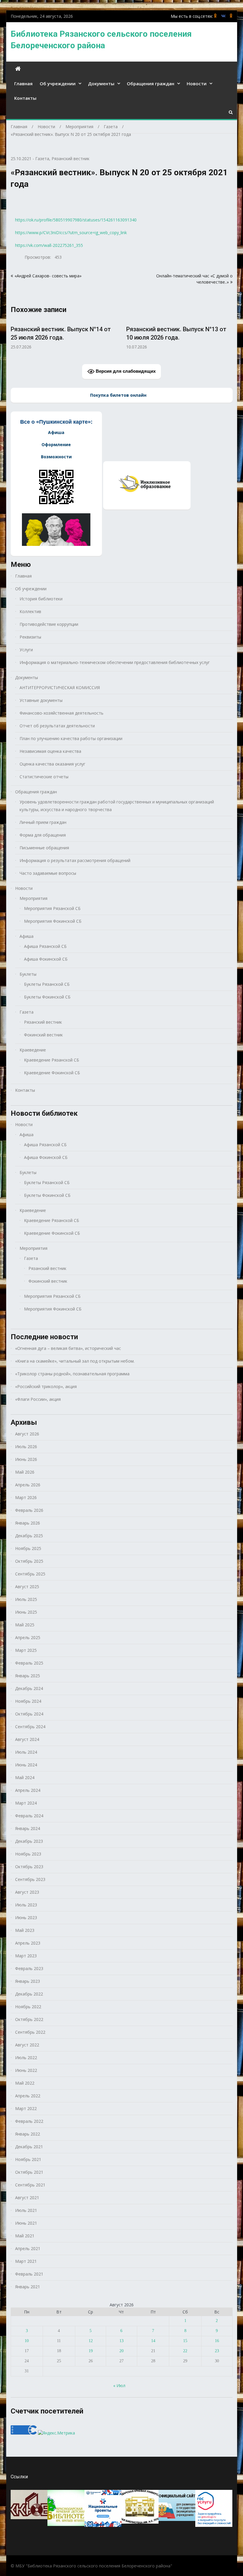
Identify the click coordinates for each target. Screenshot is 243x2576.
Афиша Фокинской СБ (46, 959)
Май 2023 (25, 1930)
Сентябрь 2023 (30, 1879)
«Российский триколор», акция (46, 1386)
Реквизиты (30, 637)
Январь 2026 (28, 1523)
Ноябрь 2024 (28, 1701)
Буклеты (28, 974)
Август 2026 (27, 1434)
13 (121, 2341)
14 (153, 2341)
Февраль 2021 (29, 2274)
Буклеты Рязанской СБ (47, 984)
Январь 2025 (28, 1676)
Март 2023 (26, 1956)
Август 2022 (27, 2045)
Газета (42, 159)
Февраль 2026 (29, 1510)
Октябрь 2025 (29, 1561)
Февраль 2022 (29, 2121)
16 (217, 2341)
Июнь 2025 (26, 1612)
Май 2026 (25, 1472)
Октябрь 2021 (29, 2172)
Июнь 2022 (26, 2070)
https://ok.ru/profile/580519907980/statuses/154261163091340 (76, 220)
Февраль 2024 (29, 1816)
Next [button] (229, 337)
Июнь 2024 (26, 1765)
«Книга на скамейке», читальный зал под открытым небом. (75, 1361)
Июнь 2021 (26, 2223)
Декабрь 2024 (29, 1688)
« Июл (119, 2386)
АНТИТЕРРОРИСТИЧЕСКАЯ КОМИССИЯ (60, 688)
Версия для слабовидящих (125, 371)
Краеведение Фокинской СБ (52, 1073)
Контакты (25, 98)
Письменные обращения (44, 848)
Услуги (26, 650)
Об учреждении (58, 83)
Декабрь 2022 (29, 1994)
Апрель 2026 (28, 1485)
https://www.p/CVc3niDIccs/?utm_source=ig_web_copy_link (71, 233)
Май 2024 (25, 1777)
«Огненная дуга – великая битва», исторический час (68, 1348)
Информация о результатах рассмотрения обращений (75, 860)
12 (91, 2341)
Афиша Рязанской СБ (45, 946)
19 (91, 2351)
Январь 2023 (28, 1981)
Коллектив (30, 611)
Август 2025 (27, 1587)
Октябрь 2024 (29, 1714)
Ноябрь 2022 (28, 2007)
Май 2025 (25, 1625)
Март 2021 (26, 2261)
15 (185, 2341)
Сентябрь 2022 (30, 2032)
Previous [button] (15, 337)
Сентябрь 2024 (30, 1727)
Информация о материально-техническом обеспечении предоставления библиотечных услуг (115, 662)
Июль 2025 (26, 1599)
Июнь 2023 (26, 1917)
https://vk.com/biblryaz (223, 16)
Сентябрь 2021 (30, 2185)
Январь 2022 (28, 2134)
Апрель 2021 (28, 2248)
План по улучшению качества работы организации (71, 738)
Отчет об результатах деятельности (57, 726)
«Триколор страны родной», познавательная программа (72, 1374)
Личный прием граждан (43, 822)
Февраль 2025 (29, 1663)
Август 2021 (27, 2198)
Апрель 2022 (28, 2096)
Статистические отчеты (44, 777)
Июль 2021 (26, 2210)
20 (121, 2351)
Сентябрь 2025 (30, 1574)
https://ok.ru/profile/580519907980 (215, 16)
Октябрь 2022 (29, 2019)
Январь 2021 (28, 2287)
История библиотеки (41, 599)
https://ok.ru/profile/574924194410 (231, 16)
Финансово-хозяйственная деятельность (61, 713)
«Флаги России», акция (38, 1399)
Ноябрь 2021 (28, 2159)
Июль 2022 (26, 2058)
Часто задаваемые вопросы (48, 873)
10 (27, 2341)
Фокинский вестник (43, 1035)
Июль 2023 (26, 1905)
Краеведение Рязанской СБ (52, 1060)
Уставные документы (41, 700)
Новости (197, 83)
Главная (23, 83)
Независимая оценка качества (50, 751)
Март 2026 (26, 1497)
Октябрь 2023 (29, 1867)
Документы (101, 83)
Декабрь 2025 (29, 1536)
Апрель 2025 (28, 1637)
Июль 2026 (26, 1447)
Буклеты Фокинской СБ (47, 997)
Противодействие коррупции (49, 624)
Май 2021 (25, 2236)
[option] (64, 335)
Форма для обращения (43, 835)
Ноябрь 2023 (28, 1854)
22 (185, 2351)
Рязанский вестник (71, 159)
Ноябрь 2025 (28, 1548)
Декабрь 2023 (29, 1841)
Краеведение (33, 1050)
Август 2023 (27, 1892)
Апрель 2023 (28, 1943)
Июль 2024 (26, 1752)
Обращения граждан (151, 83)
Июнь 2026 (26, 1459)
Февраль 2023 (29, 1968)
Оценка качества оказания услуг (52, 764)
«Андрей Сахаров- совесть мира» (48, 276)
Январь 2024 (28, 1828)
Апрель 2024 (28, 1790)
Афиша (27, 936)
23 (217, 2351)
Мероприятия (33, 898)
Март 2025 (26, 1650)
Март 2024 (26, 1803)
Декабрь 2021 (29, 2147)
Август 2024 (27, 1739)
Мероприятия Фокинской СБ (53, 921)
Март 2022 (26, 2108)
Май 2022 (25, 2083)
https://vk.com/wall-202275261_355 (49, 245)
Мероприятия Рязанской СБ (52, 908)
